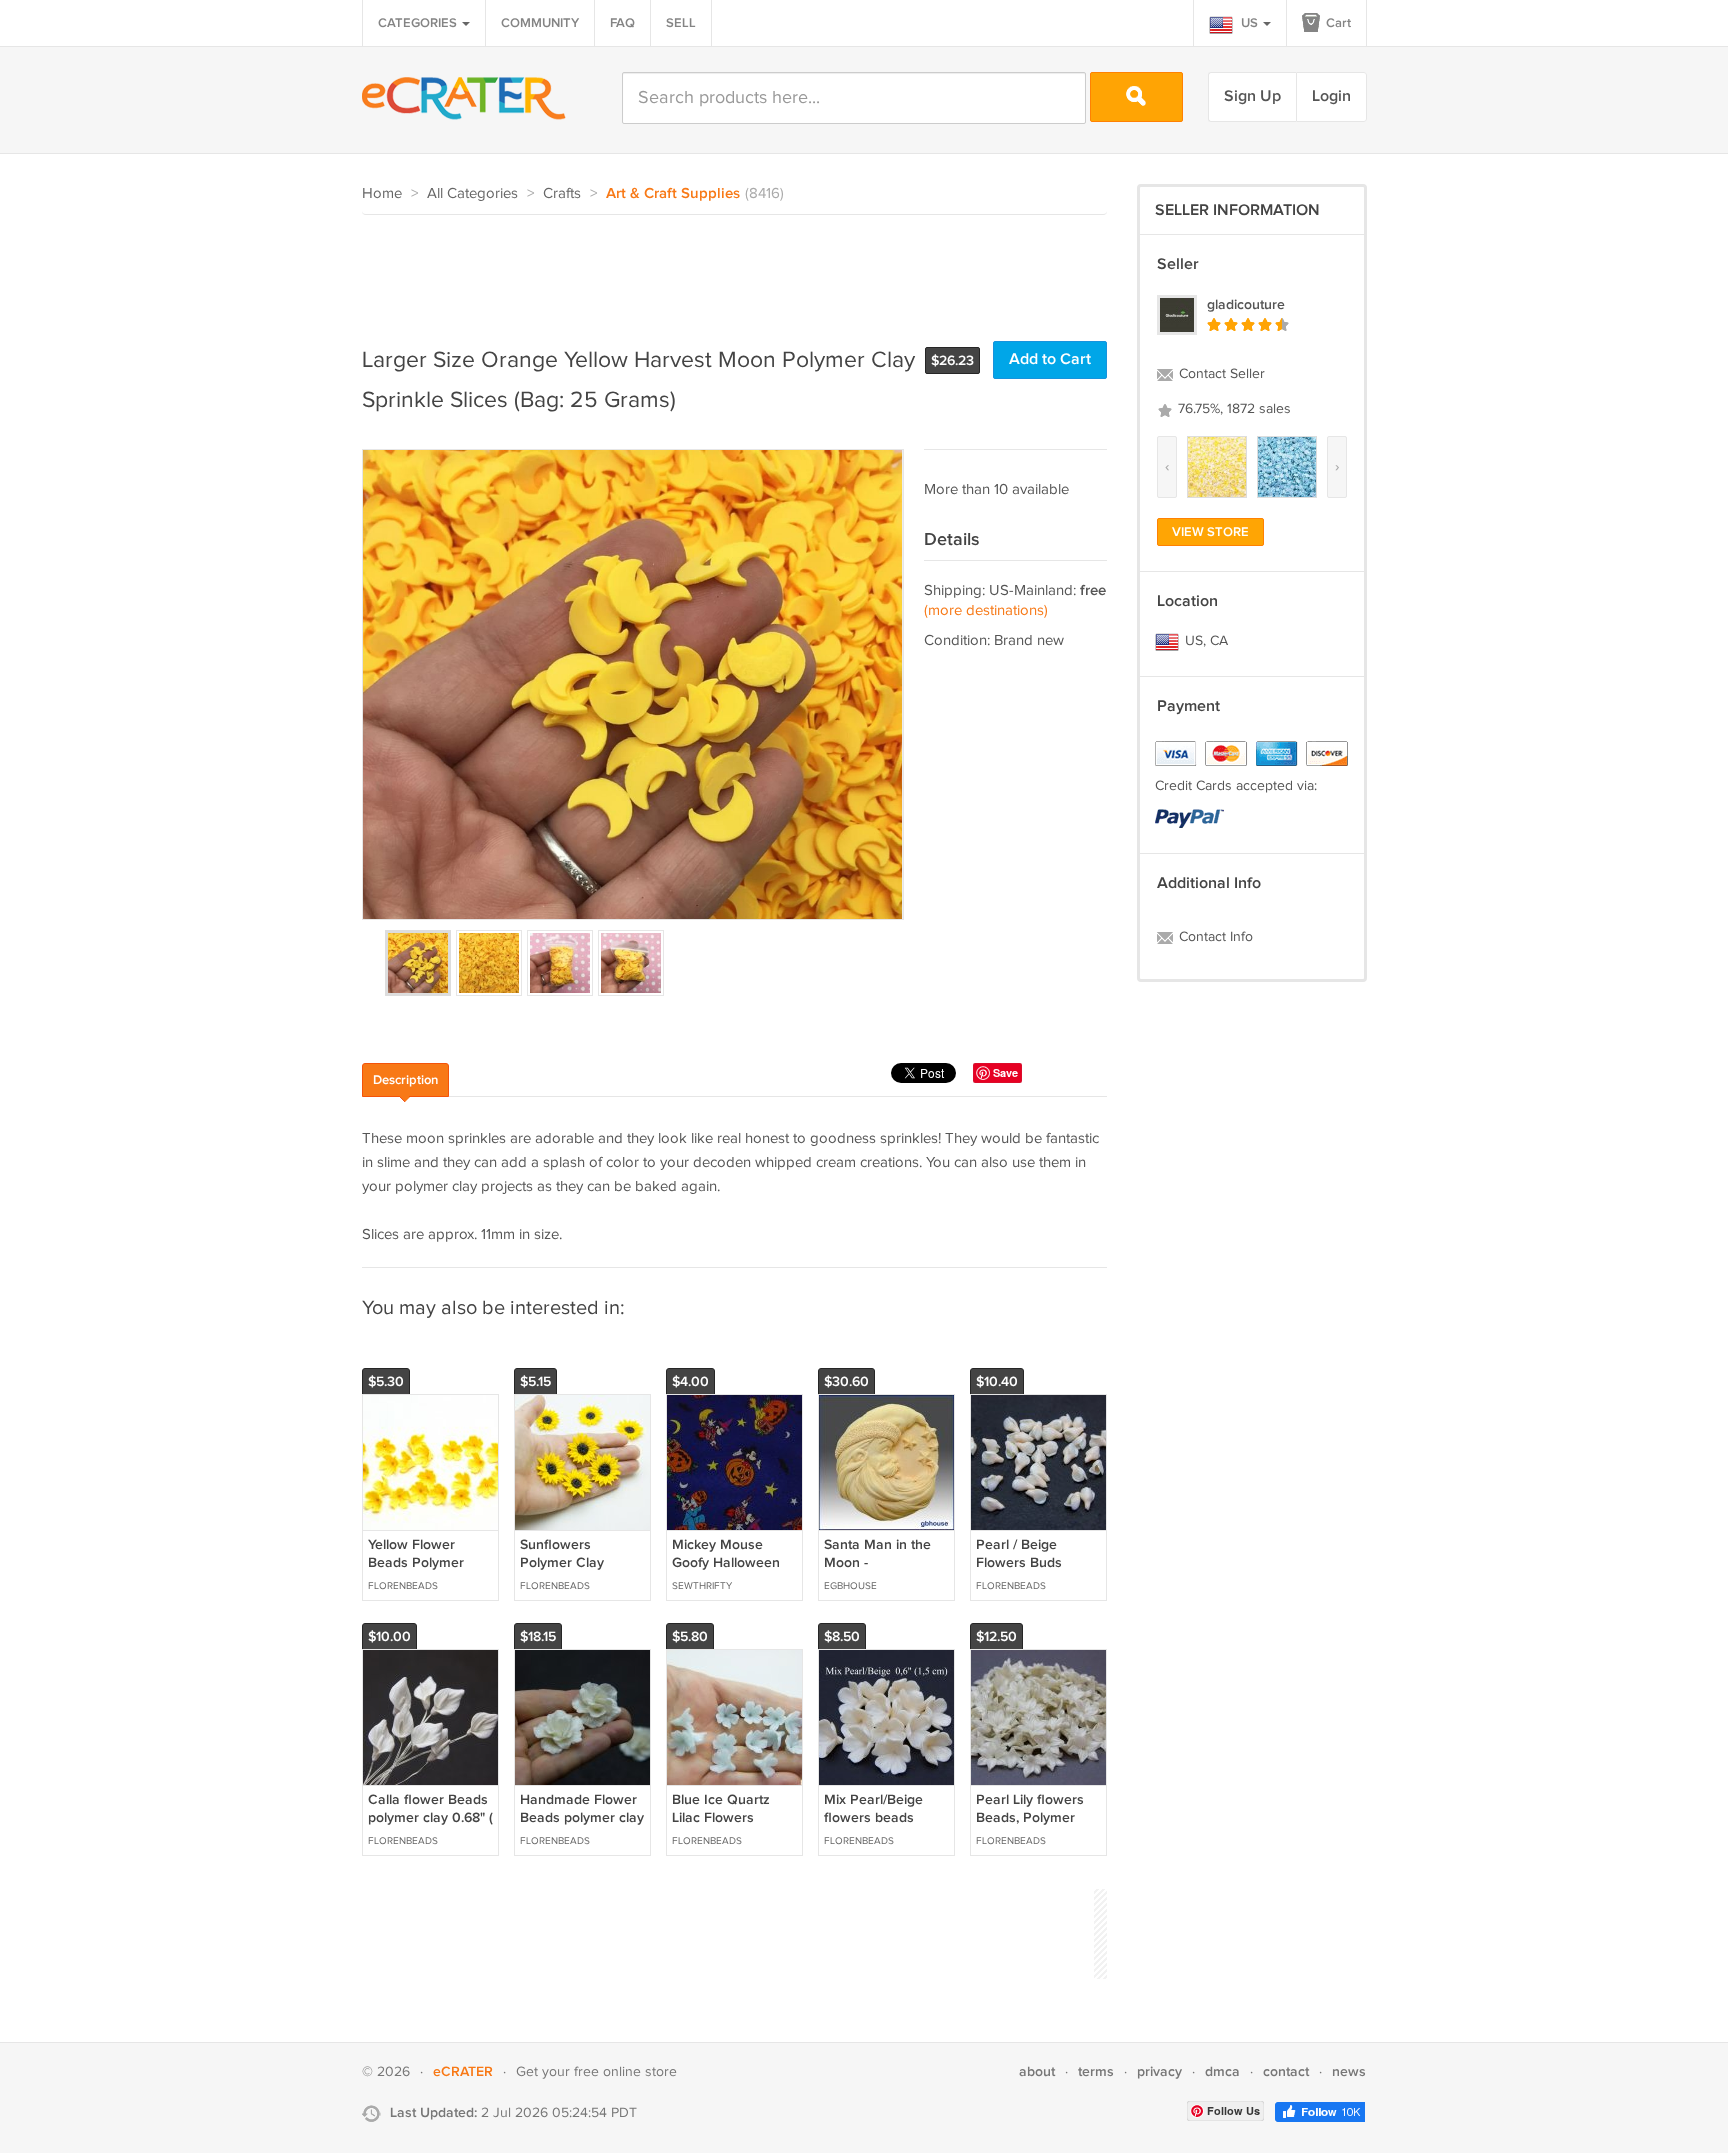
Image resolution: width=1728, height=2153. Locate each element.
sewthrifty (702, 1586)
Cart (1337, 23)
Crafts (562, 193)
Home (382, 193)
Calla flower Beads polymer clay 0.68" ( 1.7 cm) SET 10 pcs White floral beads (430, 1827)
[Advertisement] (726, 270)
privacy (1159, 2071)
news (1349, 2071)
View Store (1210, 532)
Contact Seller (1220, 374)
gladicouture (1246, 304)
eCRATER (463, 2071)
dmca (1222, 2071)
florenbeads (403, 1586)
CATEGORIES (419, 23)
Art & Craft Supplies (673, 194)
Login (1331, 96)
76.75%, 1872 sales (1232, 409)
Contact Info (1214, 937)
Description (405, 1080)
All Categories (472, 193)
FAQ (622, 23)
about (1037, 2071)
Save (1005, 1072)
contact (1286, 2071)
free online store (625, 2072)
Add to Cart (1050, 359)
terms (1096, 2071)
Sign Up (1252, 96)
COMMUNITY (540, 23)
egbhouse (850, 1586)
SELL (681, 23)
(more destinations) (986, 610)
